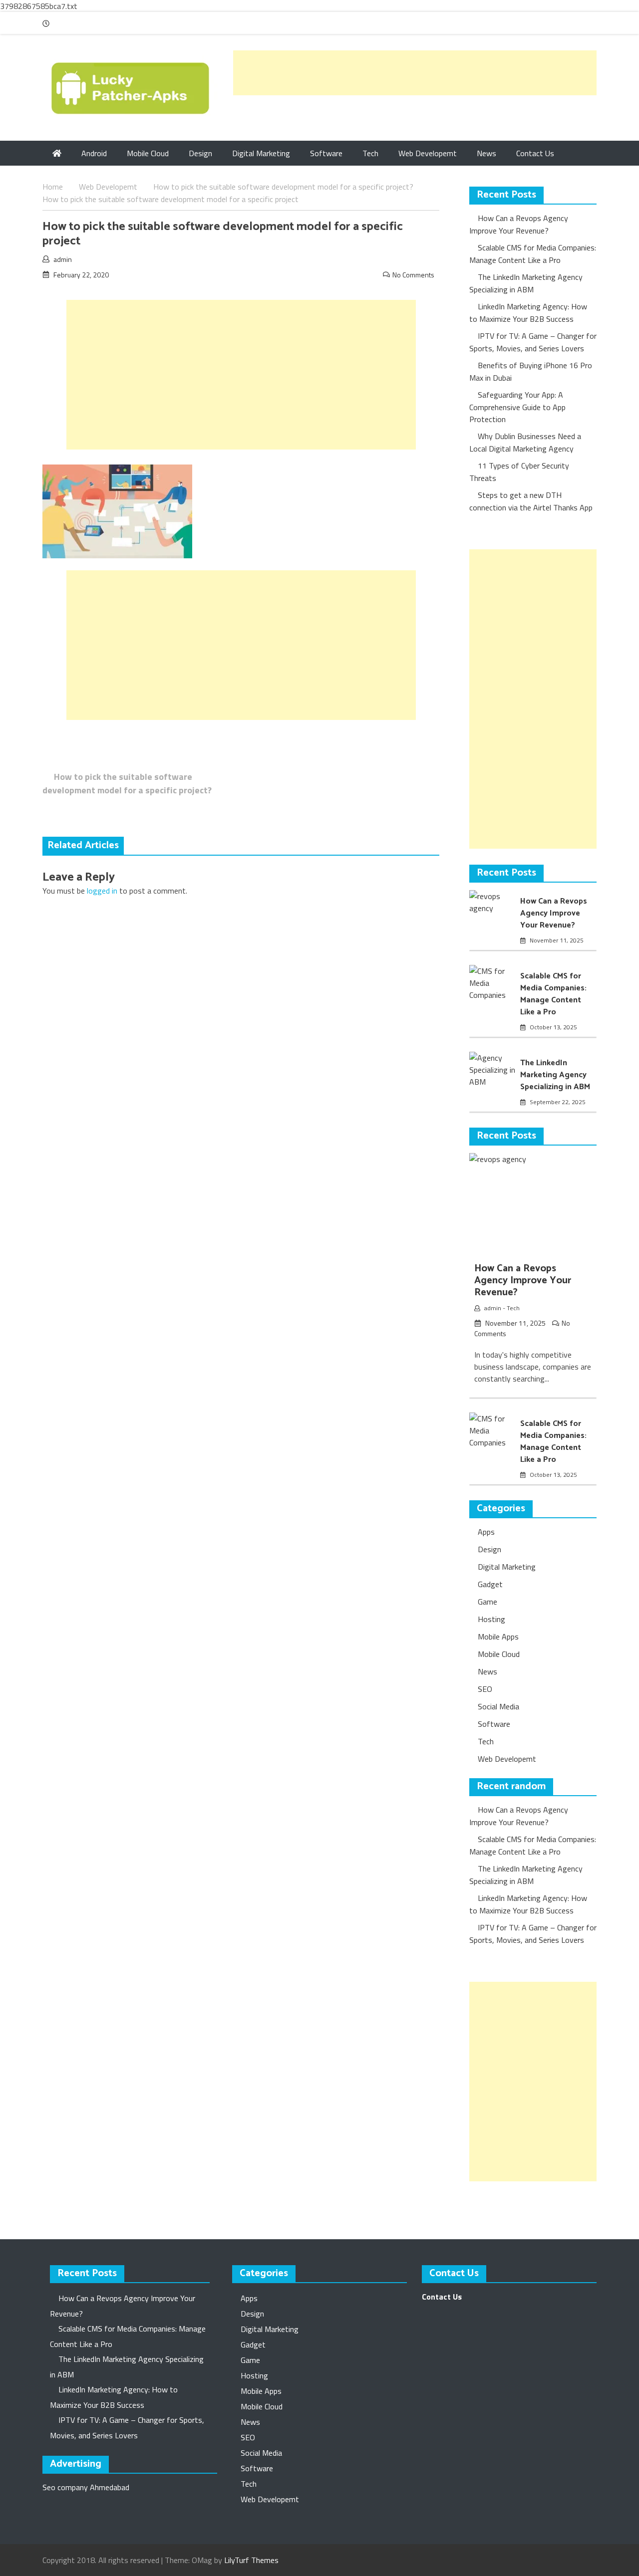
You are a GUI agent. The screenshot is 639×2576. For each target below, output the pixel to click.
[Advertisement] (415, 73)
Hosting (491, 1619)
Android (94, 153)
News (486, 153)
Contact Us (535, 153)
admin (63, 259)
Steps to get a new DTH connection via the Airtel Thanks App (531, 501)
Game (487, 1602)
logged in (102, 891)
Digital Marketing (261, 153)
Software (326, 153)
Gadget (490, 1584)
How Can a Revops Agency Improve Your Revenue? (519, 224)
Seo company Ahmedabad (86, 2487)
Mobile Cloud (148, 153)
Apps (486, 1532)
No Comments (413, 275)
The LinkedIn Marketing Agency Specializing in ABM (526, 283)
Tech (370, 153)
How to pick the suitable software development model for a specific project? (127, 783)
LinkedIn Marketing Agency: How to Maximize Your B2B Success (528, 313)
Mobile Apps (498, 1637)
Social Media (498, 1706)
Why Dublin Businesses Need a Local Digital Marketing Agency (525, 442)
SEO (485, 1689)
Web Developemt (428, 153)
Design (200, 153)
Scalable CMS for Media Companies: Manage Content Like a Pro (533, 254)
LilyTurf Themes (251, 2560)
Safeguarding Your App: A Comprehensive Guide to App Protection (517, 407)
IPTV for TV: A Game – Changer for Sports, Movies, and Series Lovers (533, 342)
